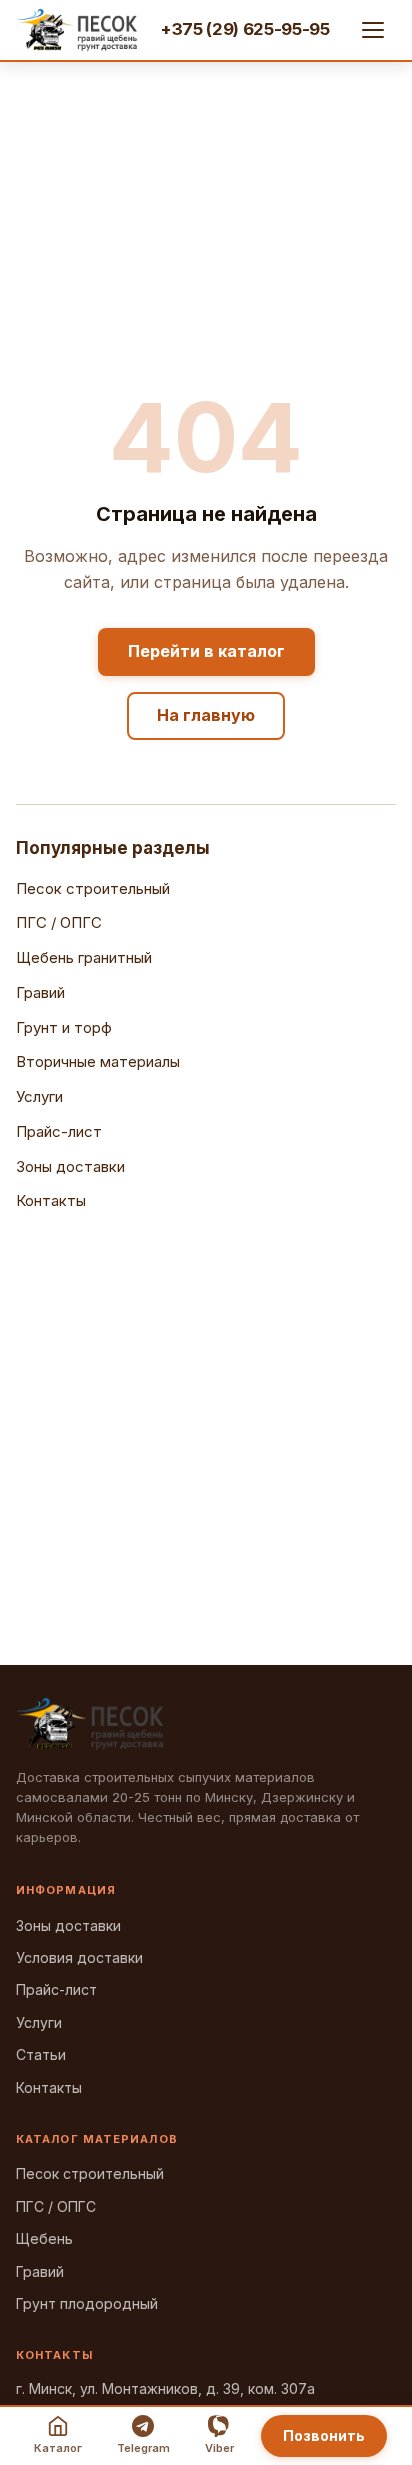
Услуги (39, 1096)
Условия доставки (79, 1957)
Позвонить (324, 2435)
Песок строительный (93, 888)
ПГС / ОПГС (59, 922)
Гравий (40, 992)
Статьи (41, 2054)
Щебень (44, 2238)
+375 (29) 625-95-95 (245, 29)
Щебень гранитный (84, 957)
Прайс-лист (59, 1131)
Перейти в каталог (206, 651)
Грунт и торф (64, 1027)
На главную (206, 715)
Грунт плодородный (87, 2303)
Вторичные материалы (98, 1061)
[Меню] (374, 30)
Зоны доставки (70, 1166)
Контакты (51, 1200)
